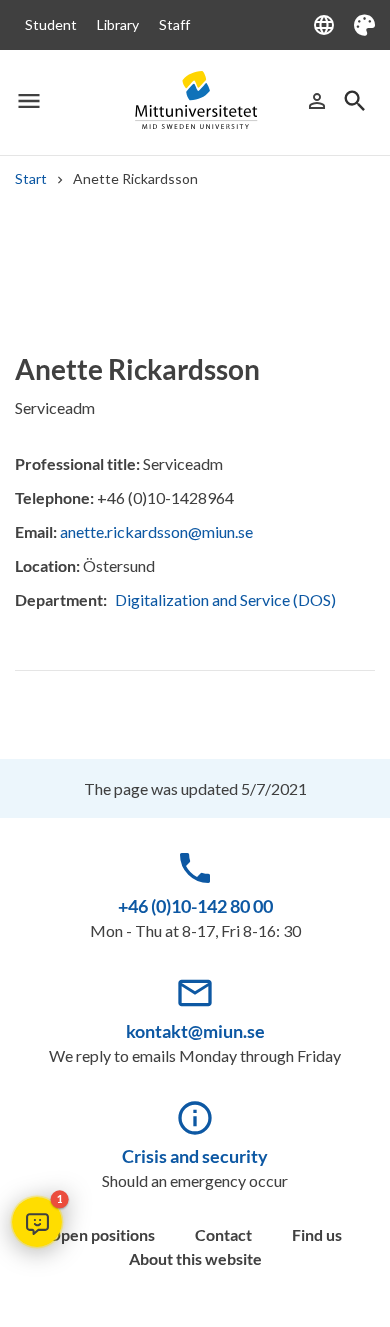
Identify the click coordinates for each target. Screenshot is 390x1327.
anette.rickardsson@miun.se (156, 531)
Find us (317, 1234)
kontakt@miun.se (195, 1031)
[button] (37, 1222)
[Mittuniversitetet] (195, 100)
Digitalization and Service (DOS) (225, 599)
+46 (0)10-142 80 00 (195, 906)
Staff (174, 24)
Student (51, 24)
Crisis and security (195, 1156)
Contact (223, 1234)
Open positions (101, 1234)
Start (31, 178)
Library (118, 24)
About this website (195, 1258)
